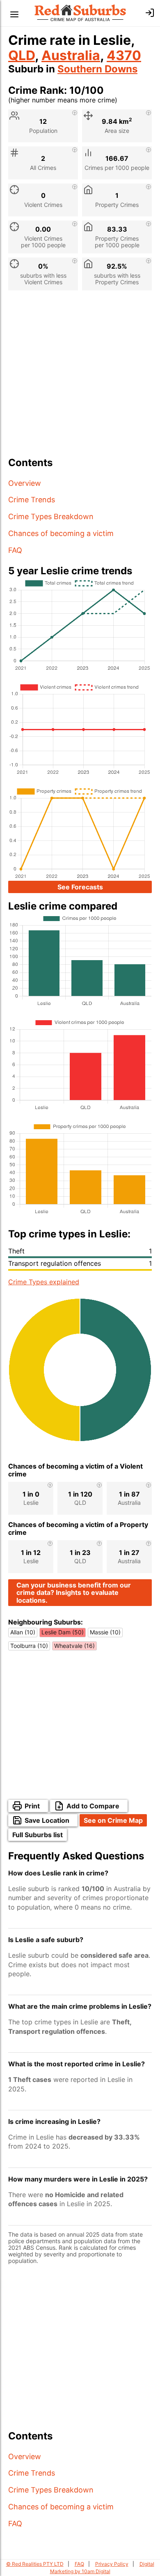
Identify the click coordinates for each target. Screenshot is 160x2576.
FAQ (15, 550)
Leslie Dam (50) (63, 1632)
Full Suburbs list (38, 1835)
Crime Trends (32, 500)
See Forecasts (80, 887)
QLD (22, 55)
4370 (124, 55)
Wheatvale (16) (74, 1646)
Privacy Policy (112, 2564)
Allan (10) (23, 1632)
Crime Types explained (44, 1282)
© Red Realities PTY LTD (35, 2564)
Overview (25, 483)
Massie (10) (105, 1632)
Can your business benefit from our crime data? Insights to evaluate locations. (74, 1593)
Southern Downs (97, 69)
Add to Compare (93, 1806)
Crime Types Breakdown (51, 516)
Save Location (47, 1820)
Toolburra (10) (29, 1646)
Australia (71, 55)
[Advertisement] (80, 377)
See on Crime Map (113, 1820)
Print (32, 1806)
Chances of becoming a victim (61, 533)
